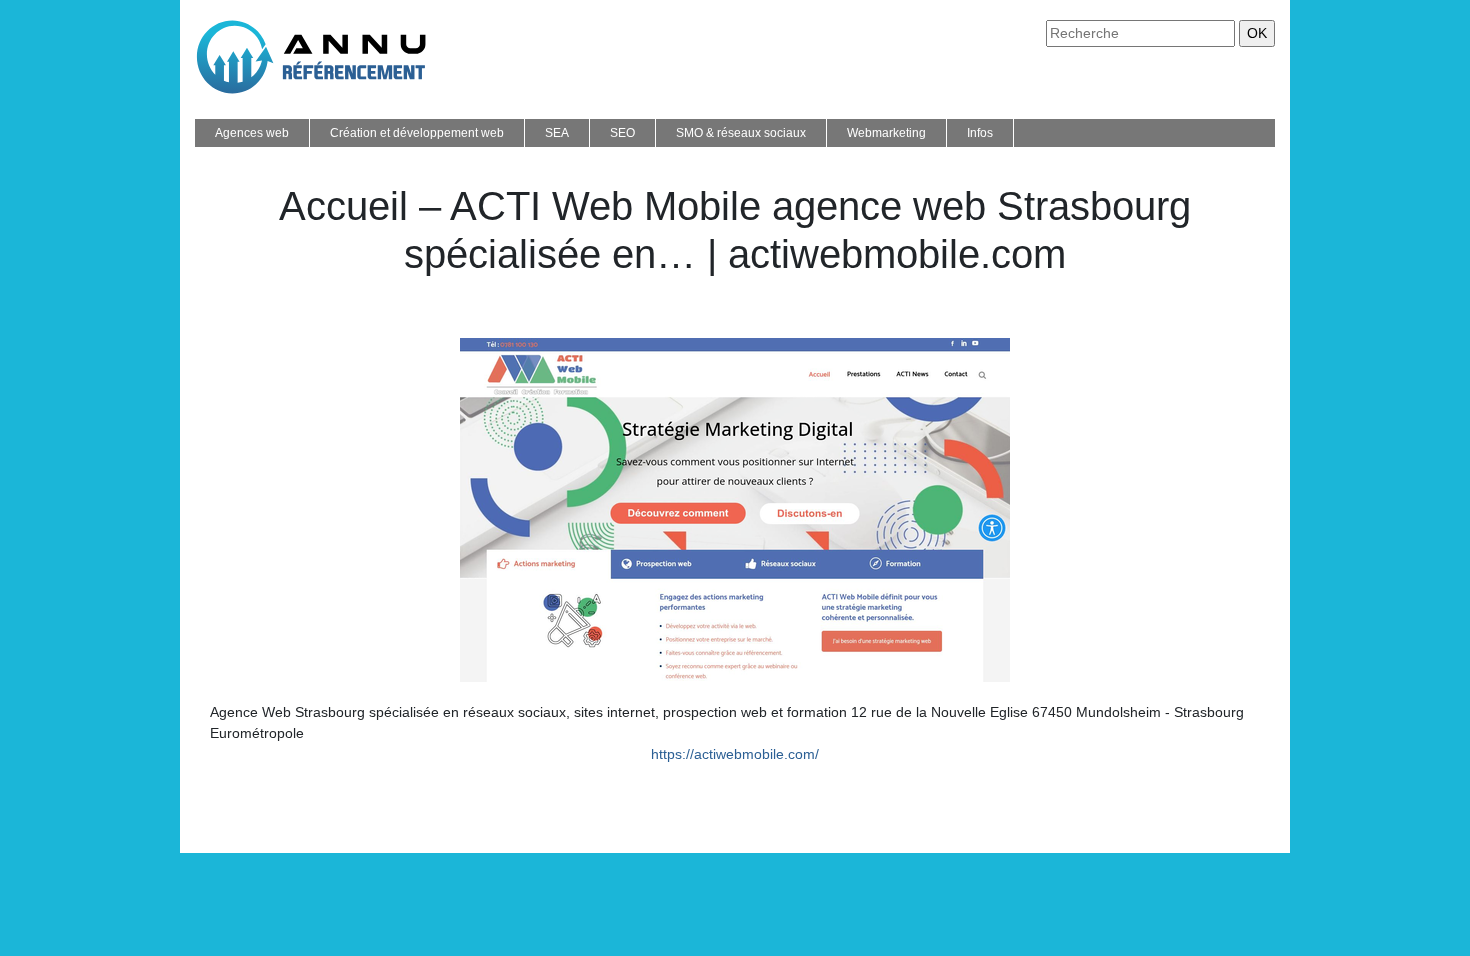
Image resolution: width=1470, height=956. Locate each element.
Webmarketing (886, 133)
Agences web (252, 133)
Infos (980, 133)
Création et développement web (417, 133)
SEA (557, 133)
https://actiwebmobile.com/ (735, 754)
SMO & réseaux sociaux (741, 133)
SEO (622, 133)
